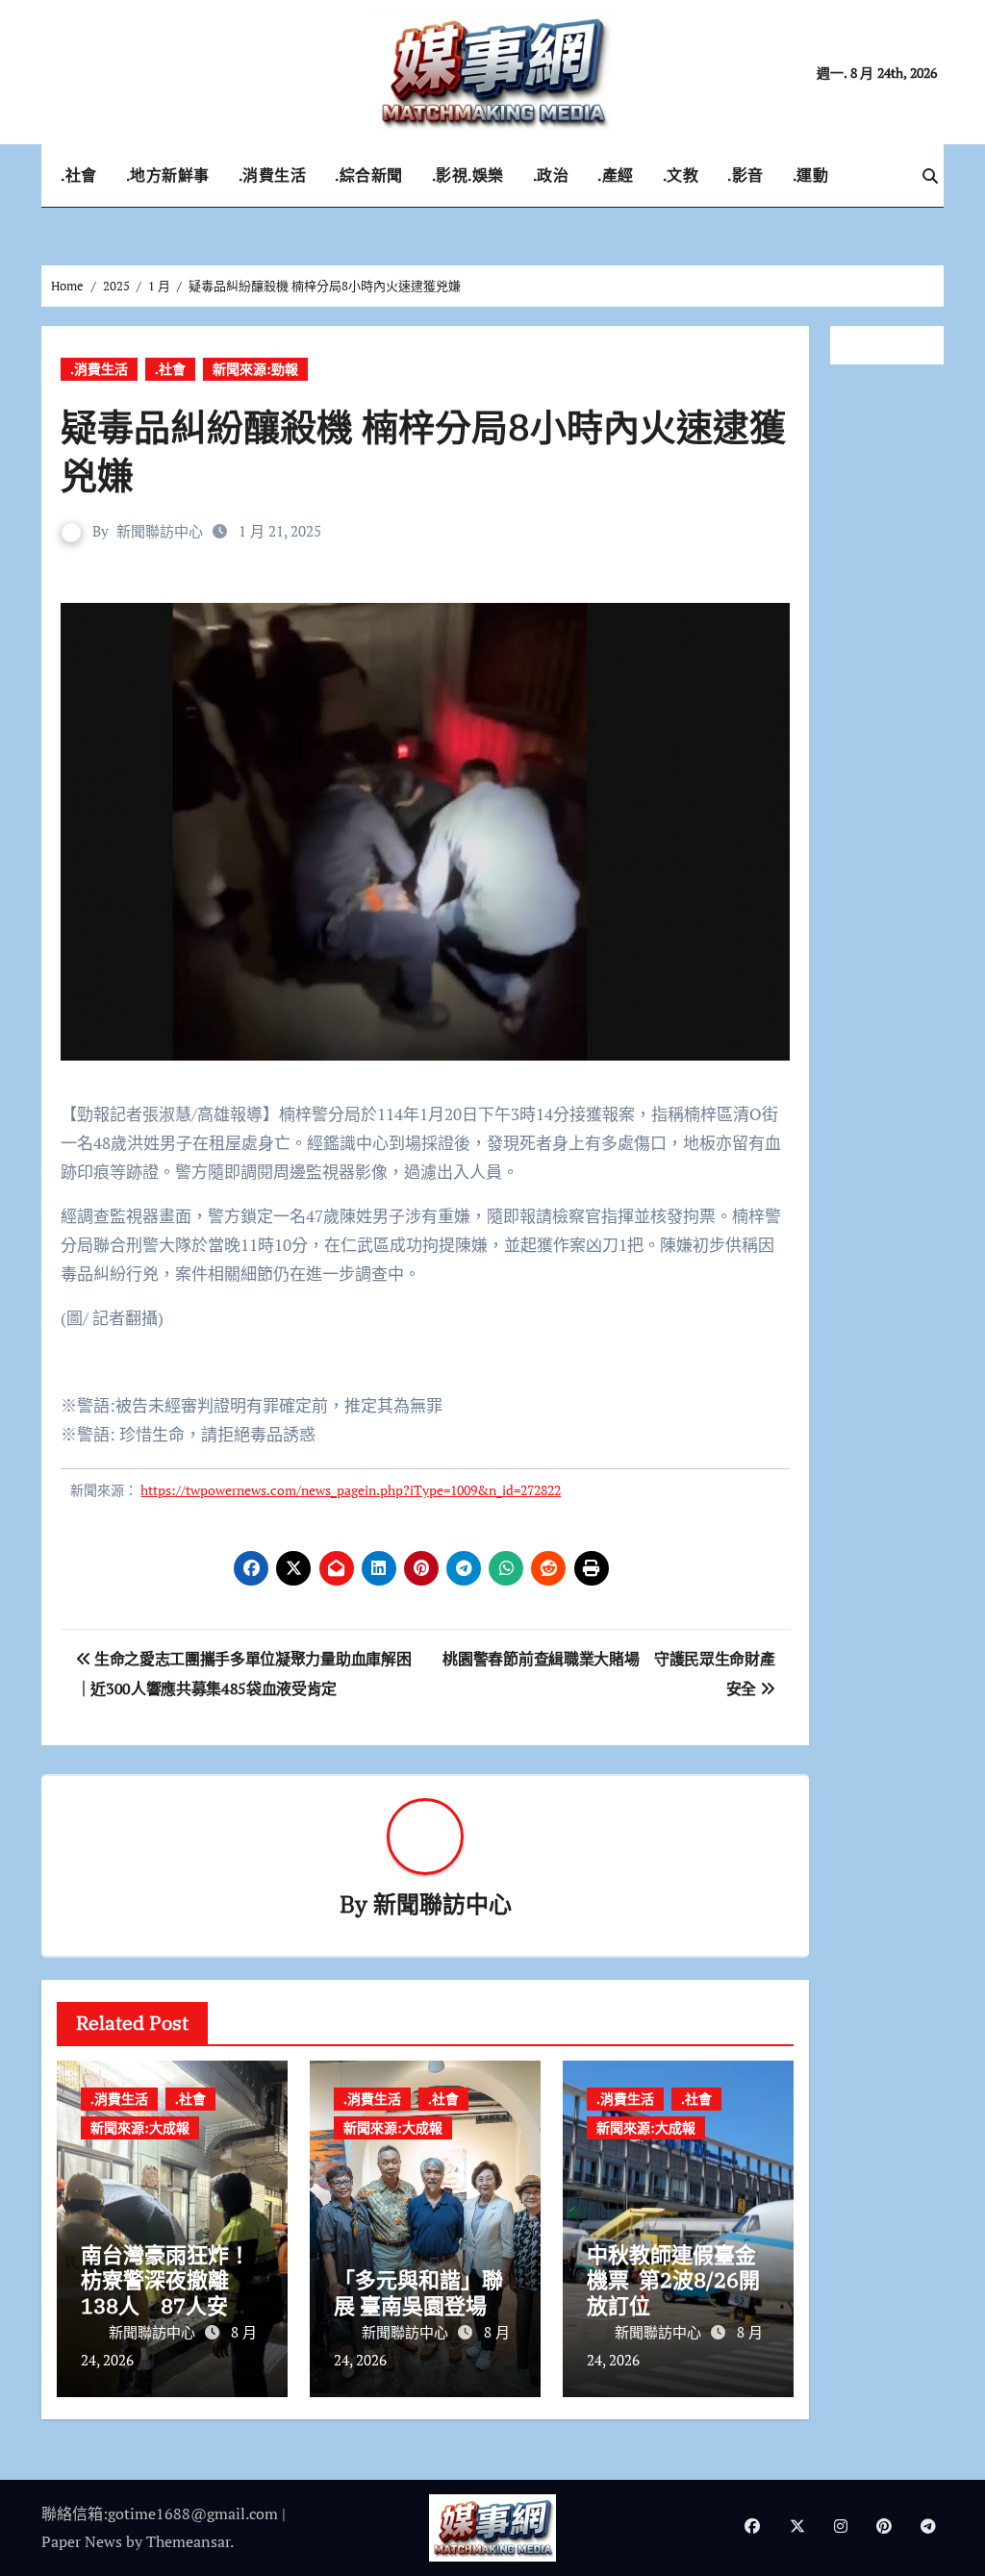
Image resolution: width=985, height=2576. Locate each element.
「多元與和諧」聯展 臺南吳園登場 (418, 2292)
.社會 (79, 175)
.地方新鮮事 (168, 175)
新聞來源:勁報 (255, 369)
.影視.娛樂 (468, 175)
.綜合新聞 (369, 175)
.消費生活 (273, 175)
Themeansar (188, 2541)
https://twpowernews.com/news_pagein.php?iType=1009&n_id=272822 (351, 1490)
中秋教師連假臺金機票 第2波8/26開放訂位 (673, 2280)
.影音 (745, 175)
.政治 (551, 175)
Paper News (82, 2541)
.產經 (616, 175)
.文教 (681, 175)
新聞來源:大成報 (140, 2127)
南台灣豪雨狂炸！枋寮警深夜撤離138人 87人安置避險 (165, 2292)
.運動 (811, 175)
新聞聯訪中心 (160, 531)
